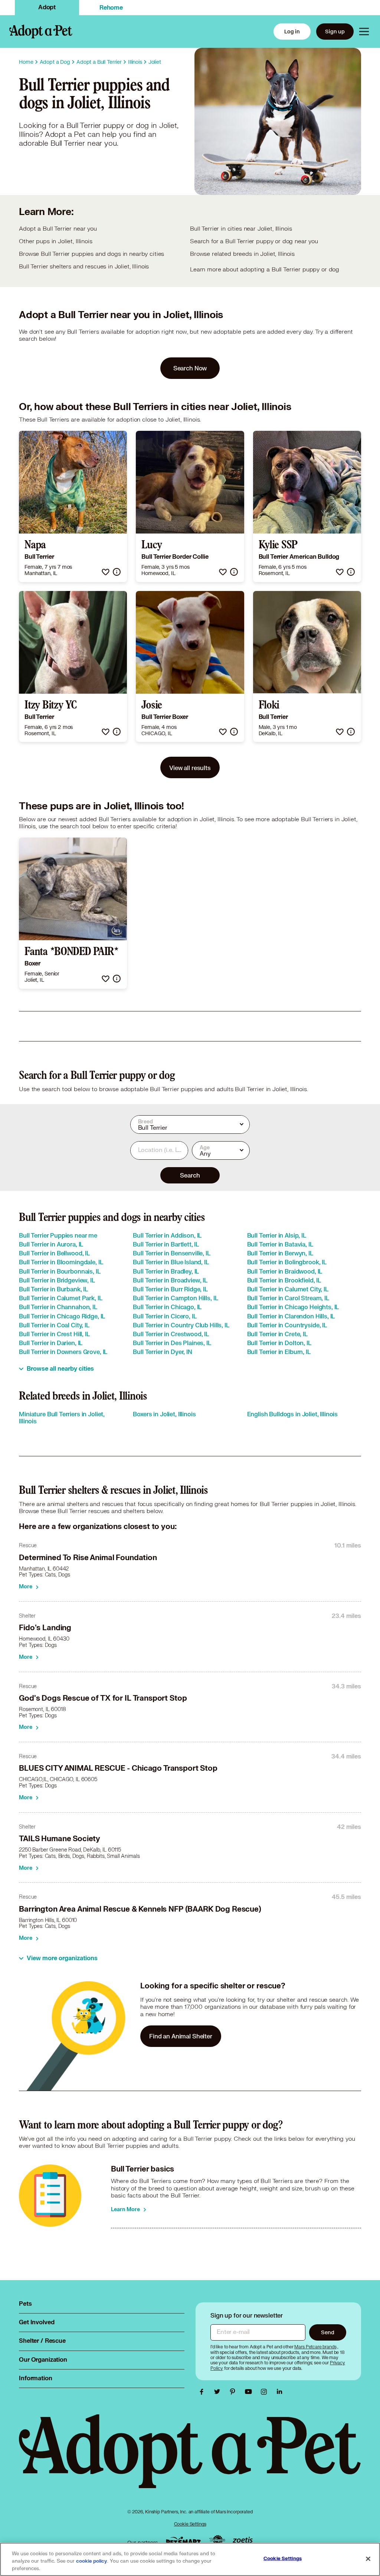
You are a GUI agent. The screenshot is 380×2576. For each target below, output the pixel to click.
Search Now (190, 368)
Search (190, 1175)
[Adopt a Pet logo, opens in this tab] (190, 2459)
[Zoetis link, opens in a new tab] (243, 2541)
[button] (106, 572)
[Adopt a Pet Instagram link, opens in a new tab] (266, 2392)
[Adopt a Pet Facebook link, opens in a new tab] (203, 2392)
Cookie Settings (190, 2524)
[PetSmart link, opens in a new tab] (183, 2541)
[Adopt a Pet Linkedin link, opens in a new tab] (279, 2392)
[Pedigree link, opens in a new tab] (217, 2541)
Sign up (335, 31)
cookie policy (92, 2561)
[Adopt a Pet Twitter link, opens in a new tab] (219, 2392)
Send (327, 2332)
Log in (292, 31)
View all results (190, 768)
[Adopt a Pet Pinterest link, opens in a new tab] (235, 2392)
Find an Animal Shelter (181, 2036)
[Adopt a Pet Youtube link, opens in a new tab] (250, 2392)
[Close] (368, 2559)
